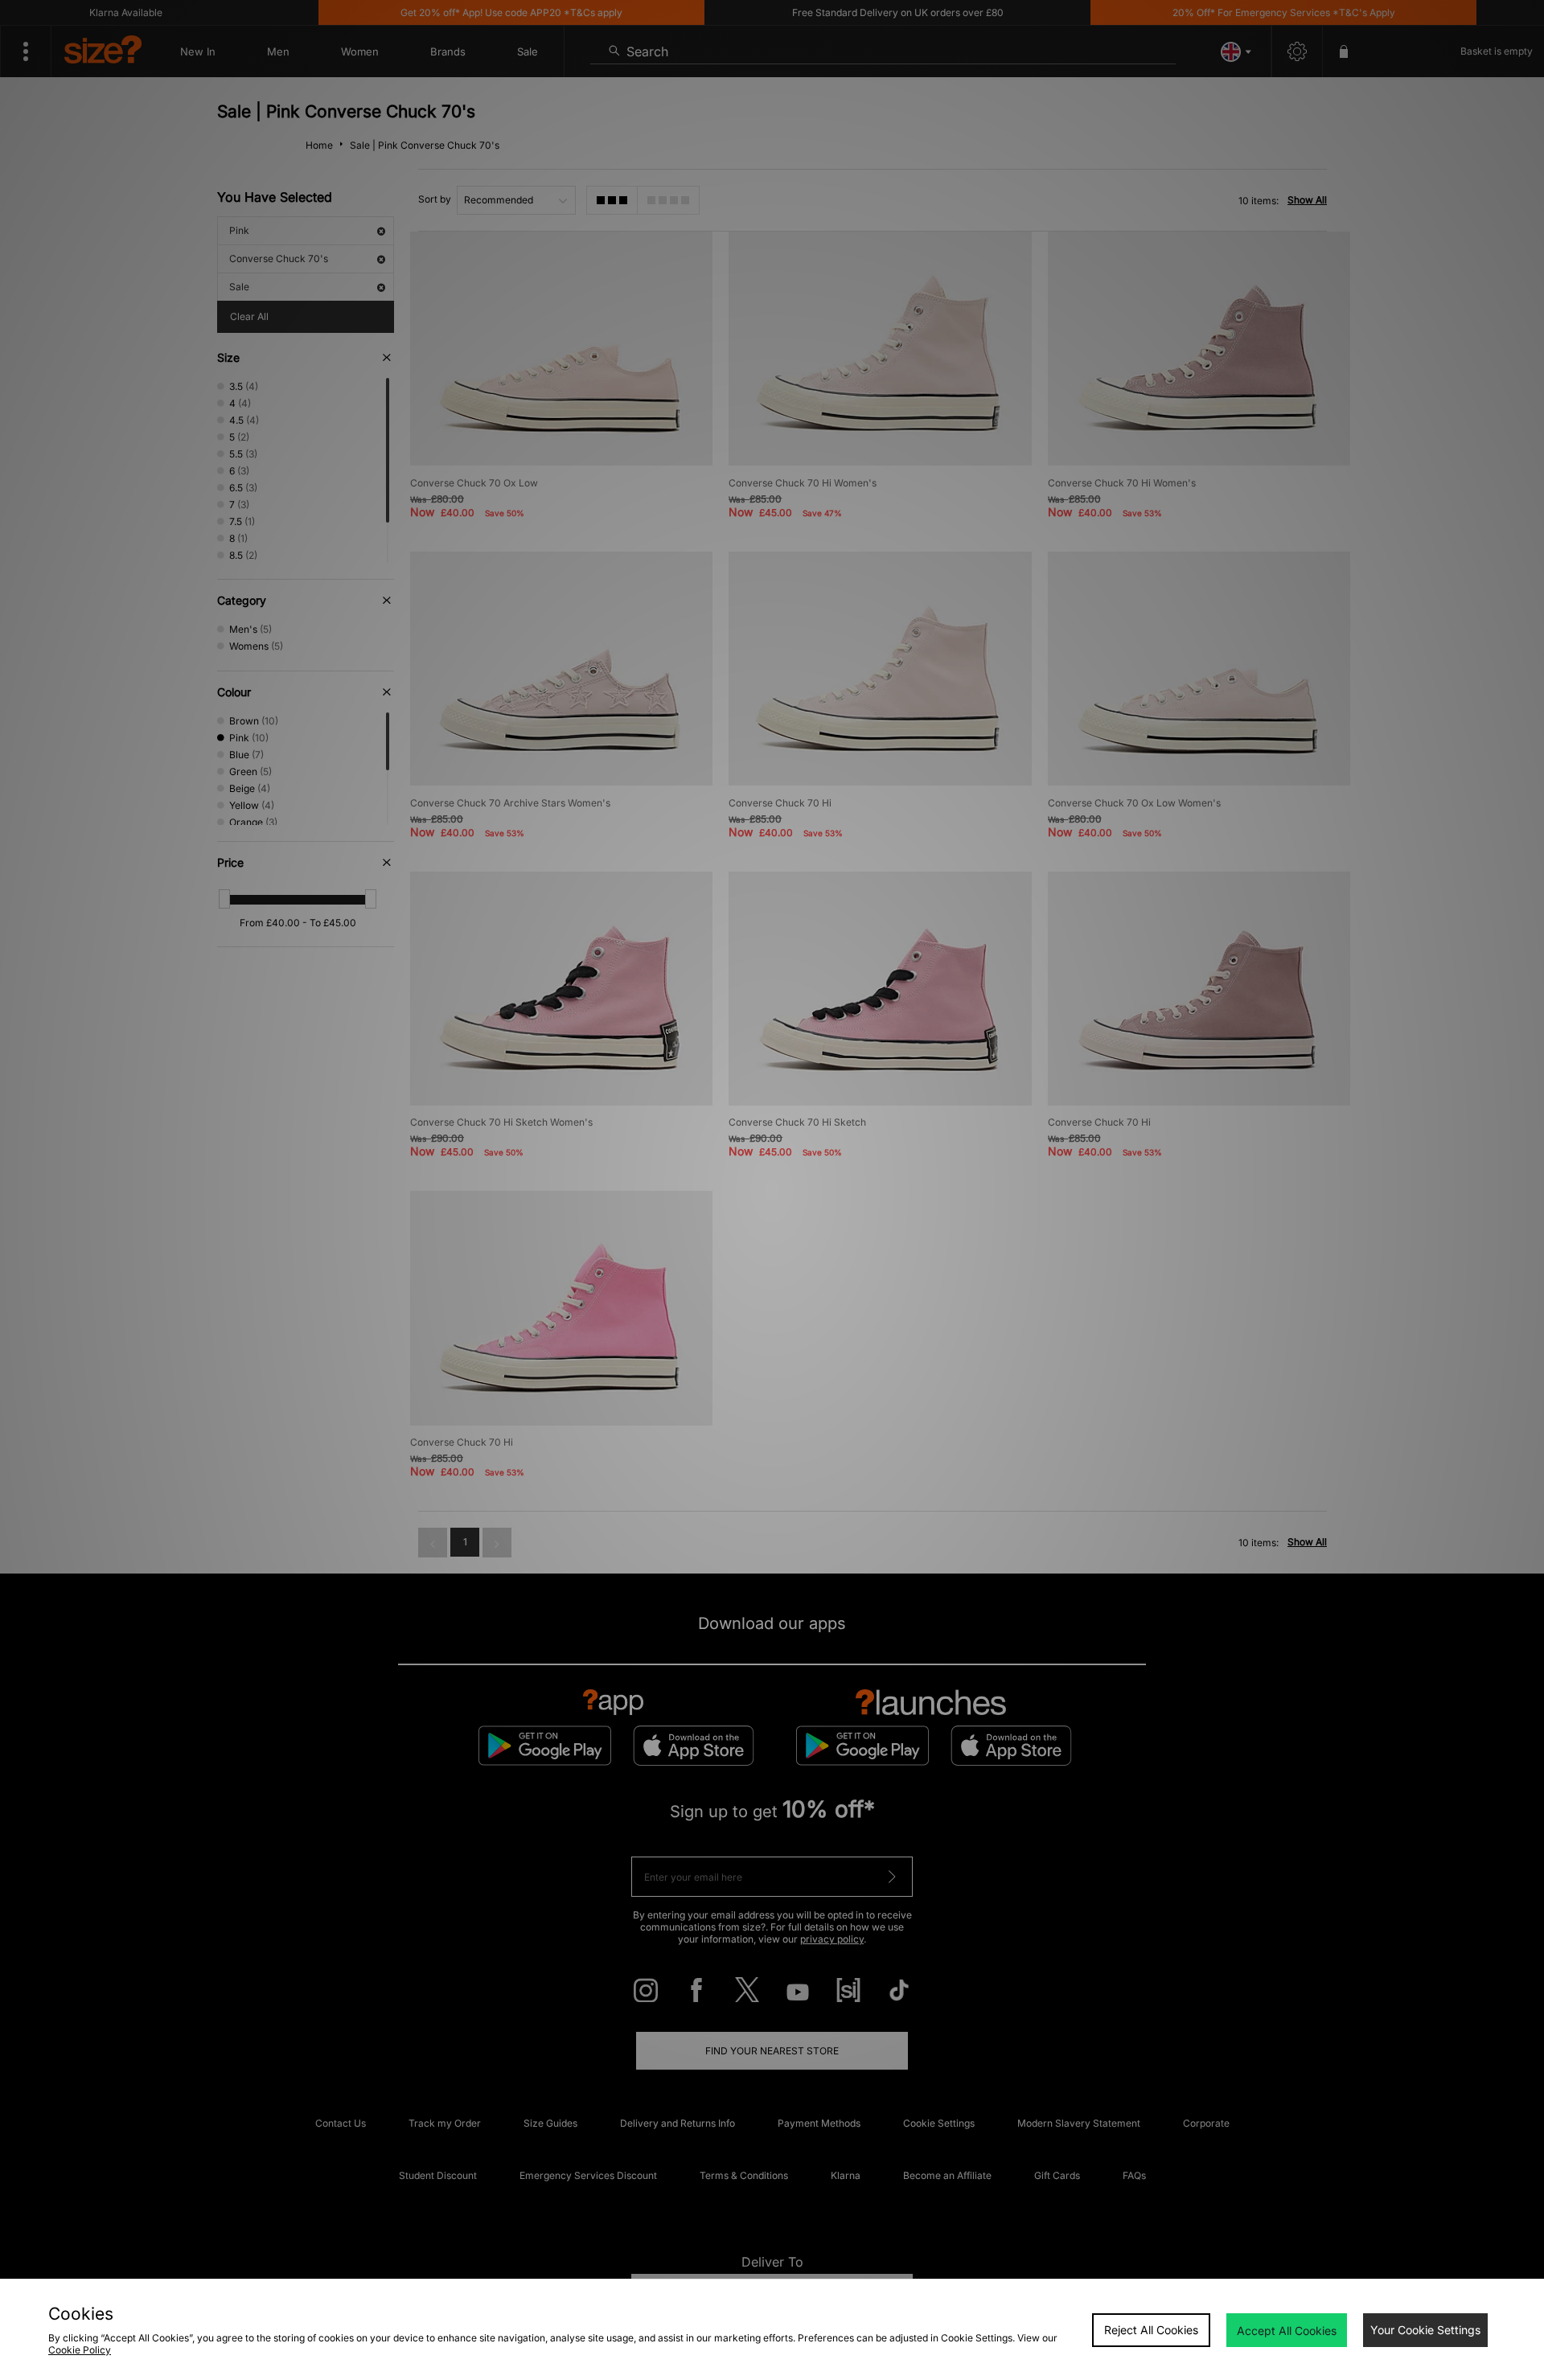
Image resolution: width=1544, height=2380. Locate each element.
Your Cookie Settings (1425, 2330)
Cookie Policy (80, 2350)
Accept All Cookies (1287, 2331)
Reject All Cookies (1151, 2330)
